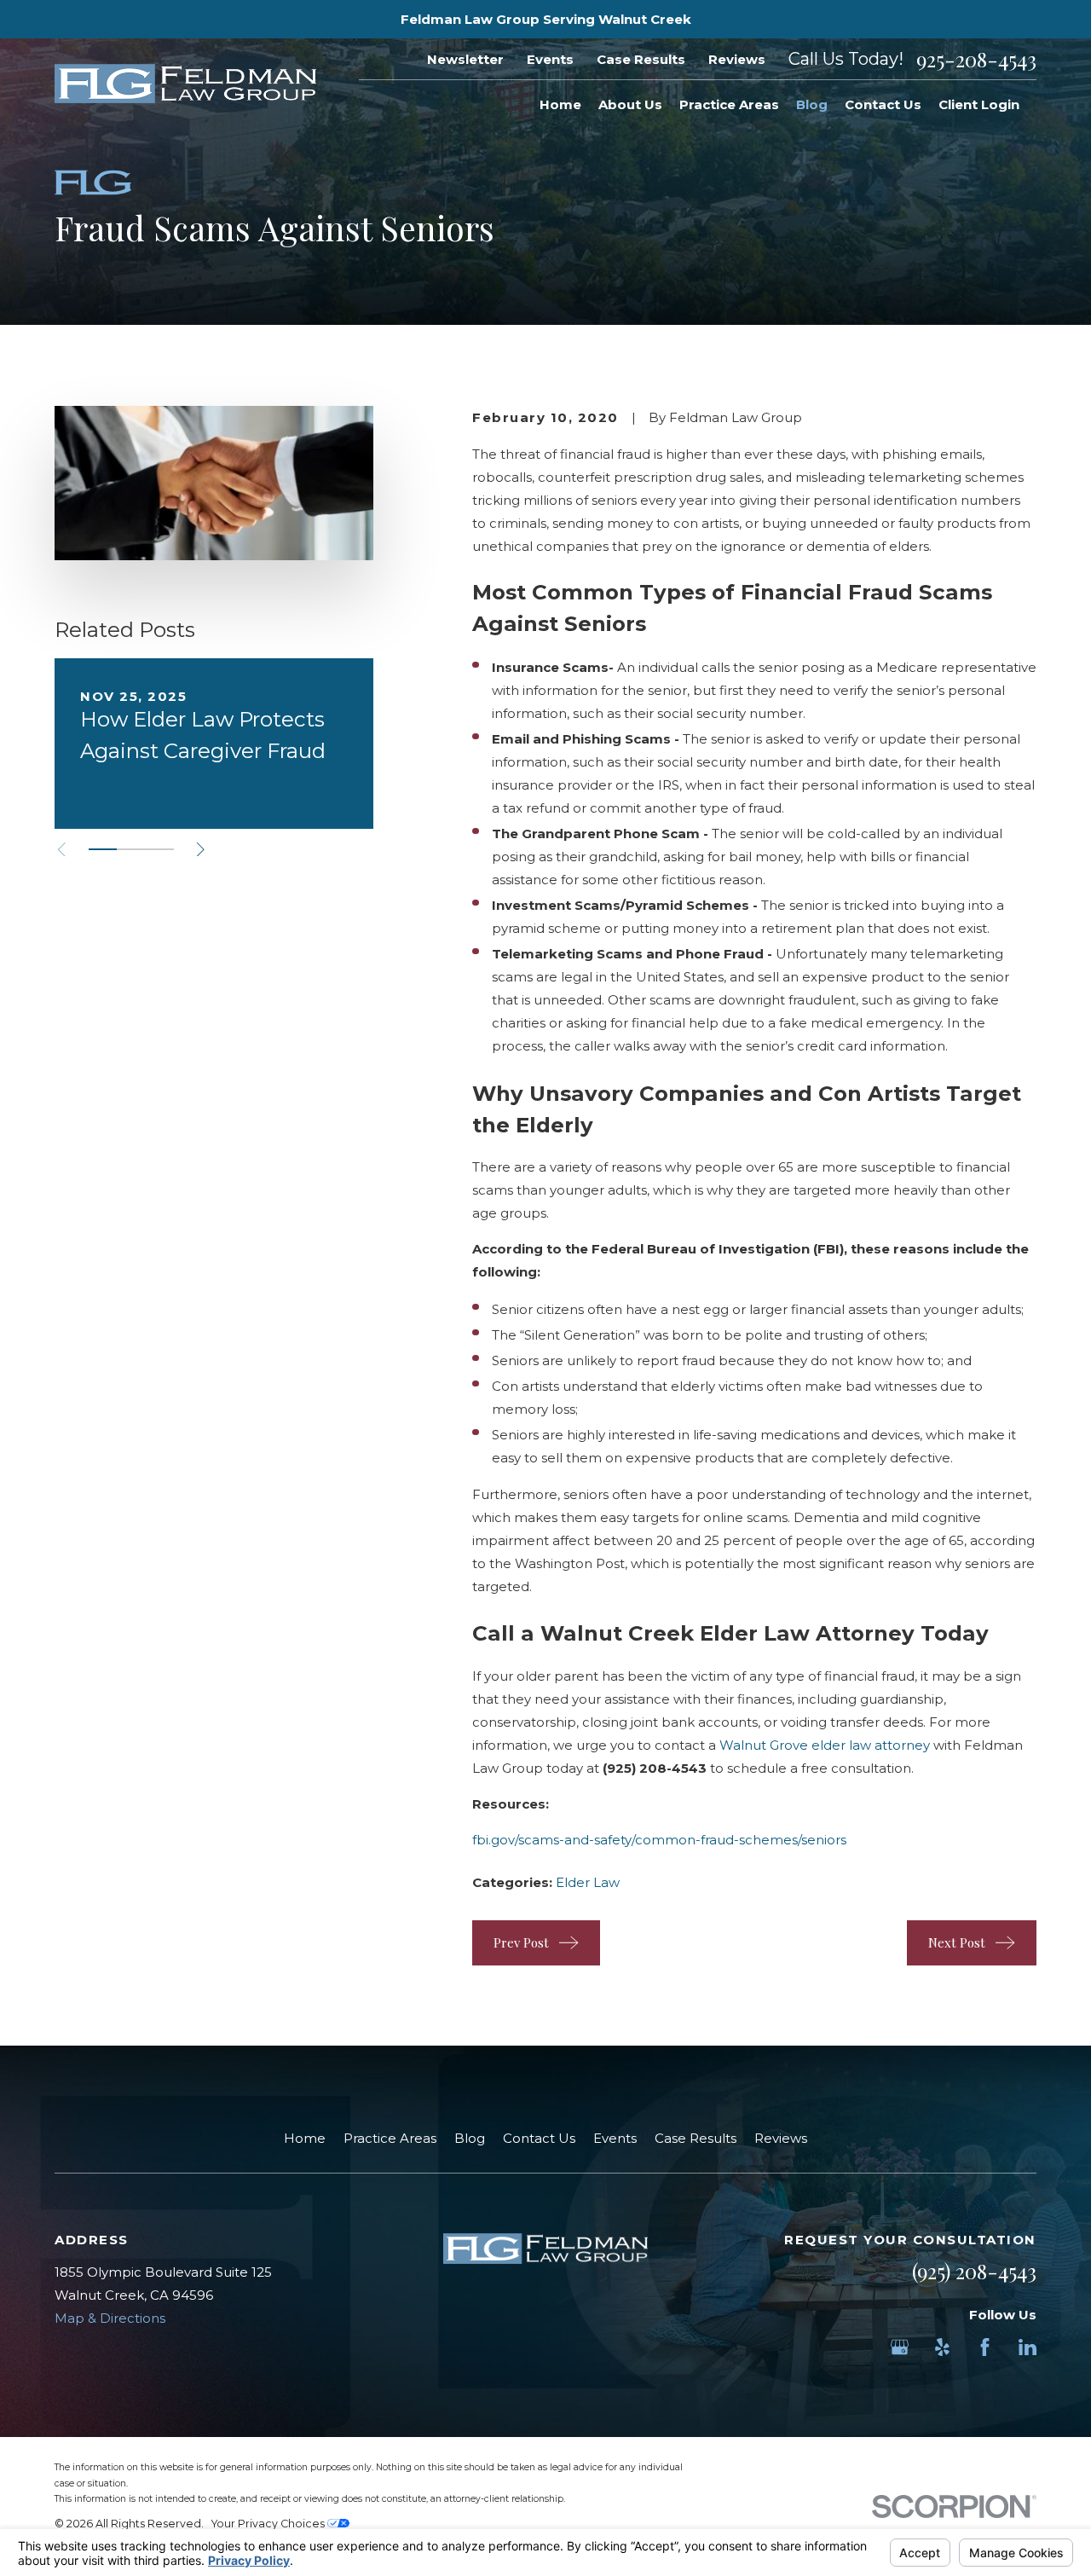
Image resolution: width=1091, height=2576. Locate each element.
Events (550, 59)
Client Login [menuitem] (979, 104)
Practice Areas (390, 2138)
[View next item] (201, 850)
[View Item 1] (103, 849)
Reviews (737, 59)
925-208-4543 (976, 59)
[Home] (185, 84)
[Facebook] (985, 2347)
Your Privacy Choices (269, 2524)
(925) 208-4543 (974, 2271)
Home (305, 2138)
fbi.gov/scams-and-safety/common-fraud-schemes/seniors (659, 1840)
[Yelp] (942, 2347)
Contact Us (539, 2138)
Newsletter (465, 59)
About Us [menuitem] (630, 104)
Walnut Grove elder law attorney (825, 1745)
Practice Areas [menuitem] (729, 104)
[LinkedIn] (1028, 2347)
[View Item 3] (160, 849)
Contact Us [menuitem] (883, 104)
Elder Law (588, 1882)
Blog (470, 2138)
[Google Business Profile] (900, 2347)
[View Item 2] (131, 849)
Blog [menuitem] (812, 104)
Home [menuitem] (560, 104)
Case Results (641, 59)
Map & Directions (110, 2318)
